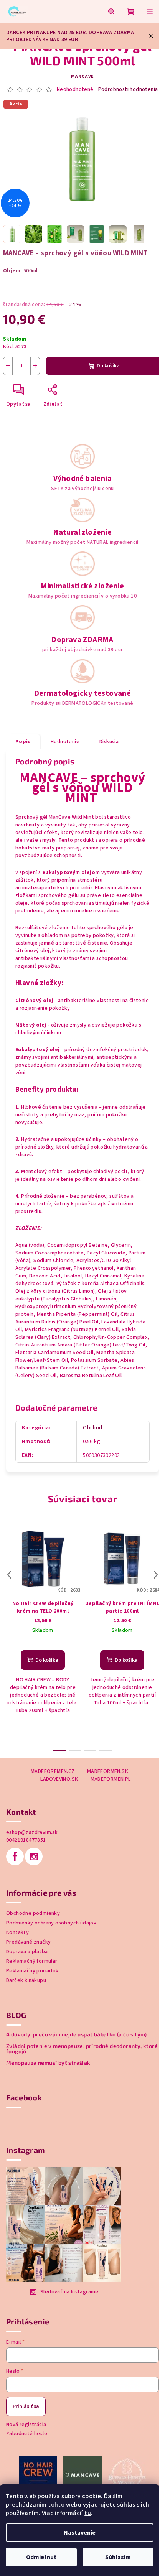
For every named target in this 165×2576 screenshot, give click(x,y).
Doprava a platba (27, 1952)
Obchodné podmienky (33, 1913)
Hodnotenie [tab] (65, 742)
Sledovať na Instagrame (69, 2292)
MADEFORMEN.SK (108, 1771)
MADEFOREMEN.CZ (53, 1771)
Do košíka (108, 366)
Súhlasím (118, 2557)
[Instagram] (34, 1857)
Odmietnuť (41, 2557)
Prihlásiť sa (26, 2406)
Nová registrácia (26, 2425)
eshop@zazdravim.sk (32, 1832)
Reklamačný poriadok (32, 1971)
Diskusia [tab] (109, 742)
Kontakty (17, 1932)
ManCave (83, 77)
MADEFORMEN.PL (111, 1779)
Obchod (92, 1428)
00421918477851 (26, 1840)
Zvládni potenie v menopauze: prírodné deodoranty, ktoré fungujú (82, 2049)
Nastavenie (80, 2533)
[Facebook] (15, 1857)
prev (9, 1575)
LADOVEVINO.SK (59, 1779)
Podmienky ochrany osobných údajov (51, 1923)
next (156, 1575)
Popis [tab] (23, 742)
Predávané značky (28, 1942)
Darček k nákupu (26, 1980)
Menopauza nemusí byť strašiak (48, 2063)
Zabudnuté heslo (27, 2434)
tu (88, 2513)
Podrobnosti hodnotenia (128, 90)
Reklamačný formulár (32, 1961)
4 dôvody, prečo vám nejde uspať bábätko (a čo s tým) (77, 2034)
